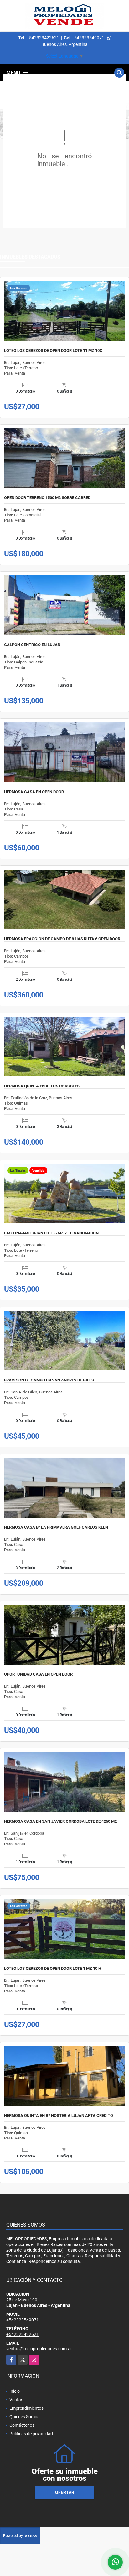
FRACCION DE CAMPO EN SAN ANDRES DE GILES (49, 1380)
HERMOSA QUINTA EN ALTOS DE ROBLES (42, 1086)
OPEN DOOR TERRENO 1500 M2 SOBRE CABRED (47, 498)
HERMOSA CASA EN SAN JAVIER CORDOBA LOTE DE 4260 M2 (60, 1821)
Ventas (16, 2400)
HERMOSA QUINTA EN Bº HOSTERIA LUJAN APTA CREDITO (59, 2116)
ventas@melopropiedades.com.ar (39, 2349)
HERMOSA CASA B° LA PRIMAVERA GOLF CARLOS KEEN (56, 1527)
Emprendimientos (26, 2408)
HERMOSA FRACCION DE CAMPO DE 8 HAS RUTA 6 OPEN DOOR (62, 939)
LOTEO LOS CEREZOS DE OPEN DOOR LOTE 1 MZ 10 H (53, 1969)
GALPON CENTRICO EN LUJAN (32, 645)
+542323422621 (43, 38)
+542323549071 (88, 38)
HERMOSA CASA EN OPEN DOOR (34, 792)
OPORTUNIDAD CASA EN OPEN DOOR (38, 1674)
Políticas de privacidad (31, 2434)
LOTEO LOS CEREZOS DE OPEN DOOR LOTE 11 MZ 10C (53, 351)
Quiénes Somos (24, 2417)
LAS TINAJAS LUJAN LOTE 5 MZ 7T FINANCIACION (51, 1233)
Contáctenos (22, 2425)
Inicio (15, 2391)
